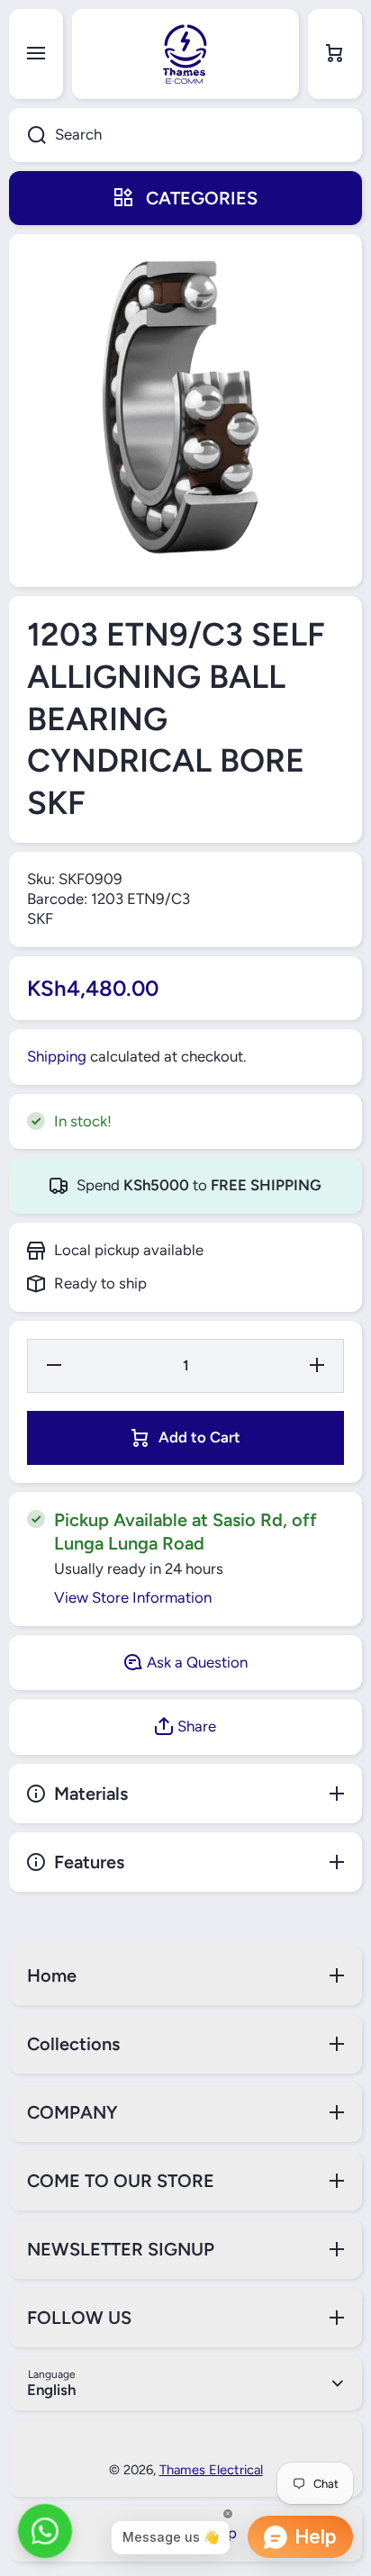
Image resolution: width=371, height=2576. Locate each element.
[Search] (27, 135)
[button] (335, 54)
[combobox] (185, 135)
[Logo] (185, 54)
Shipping (57, 1056)
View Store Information (133, 1597)
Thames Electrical (211, 2470)
